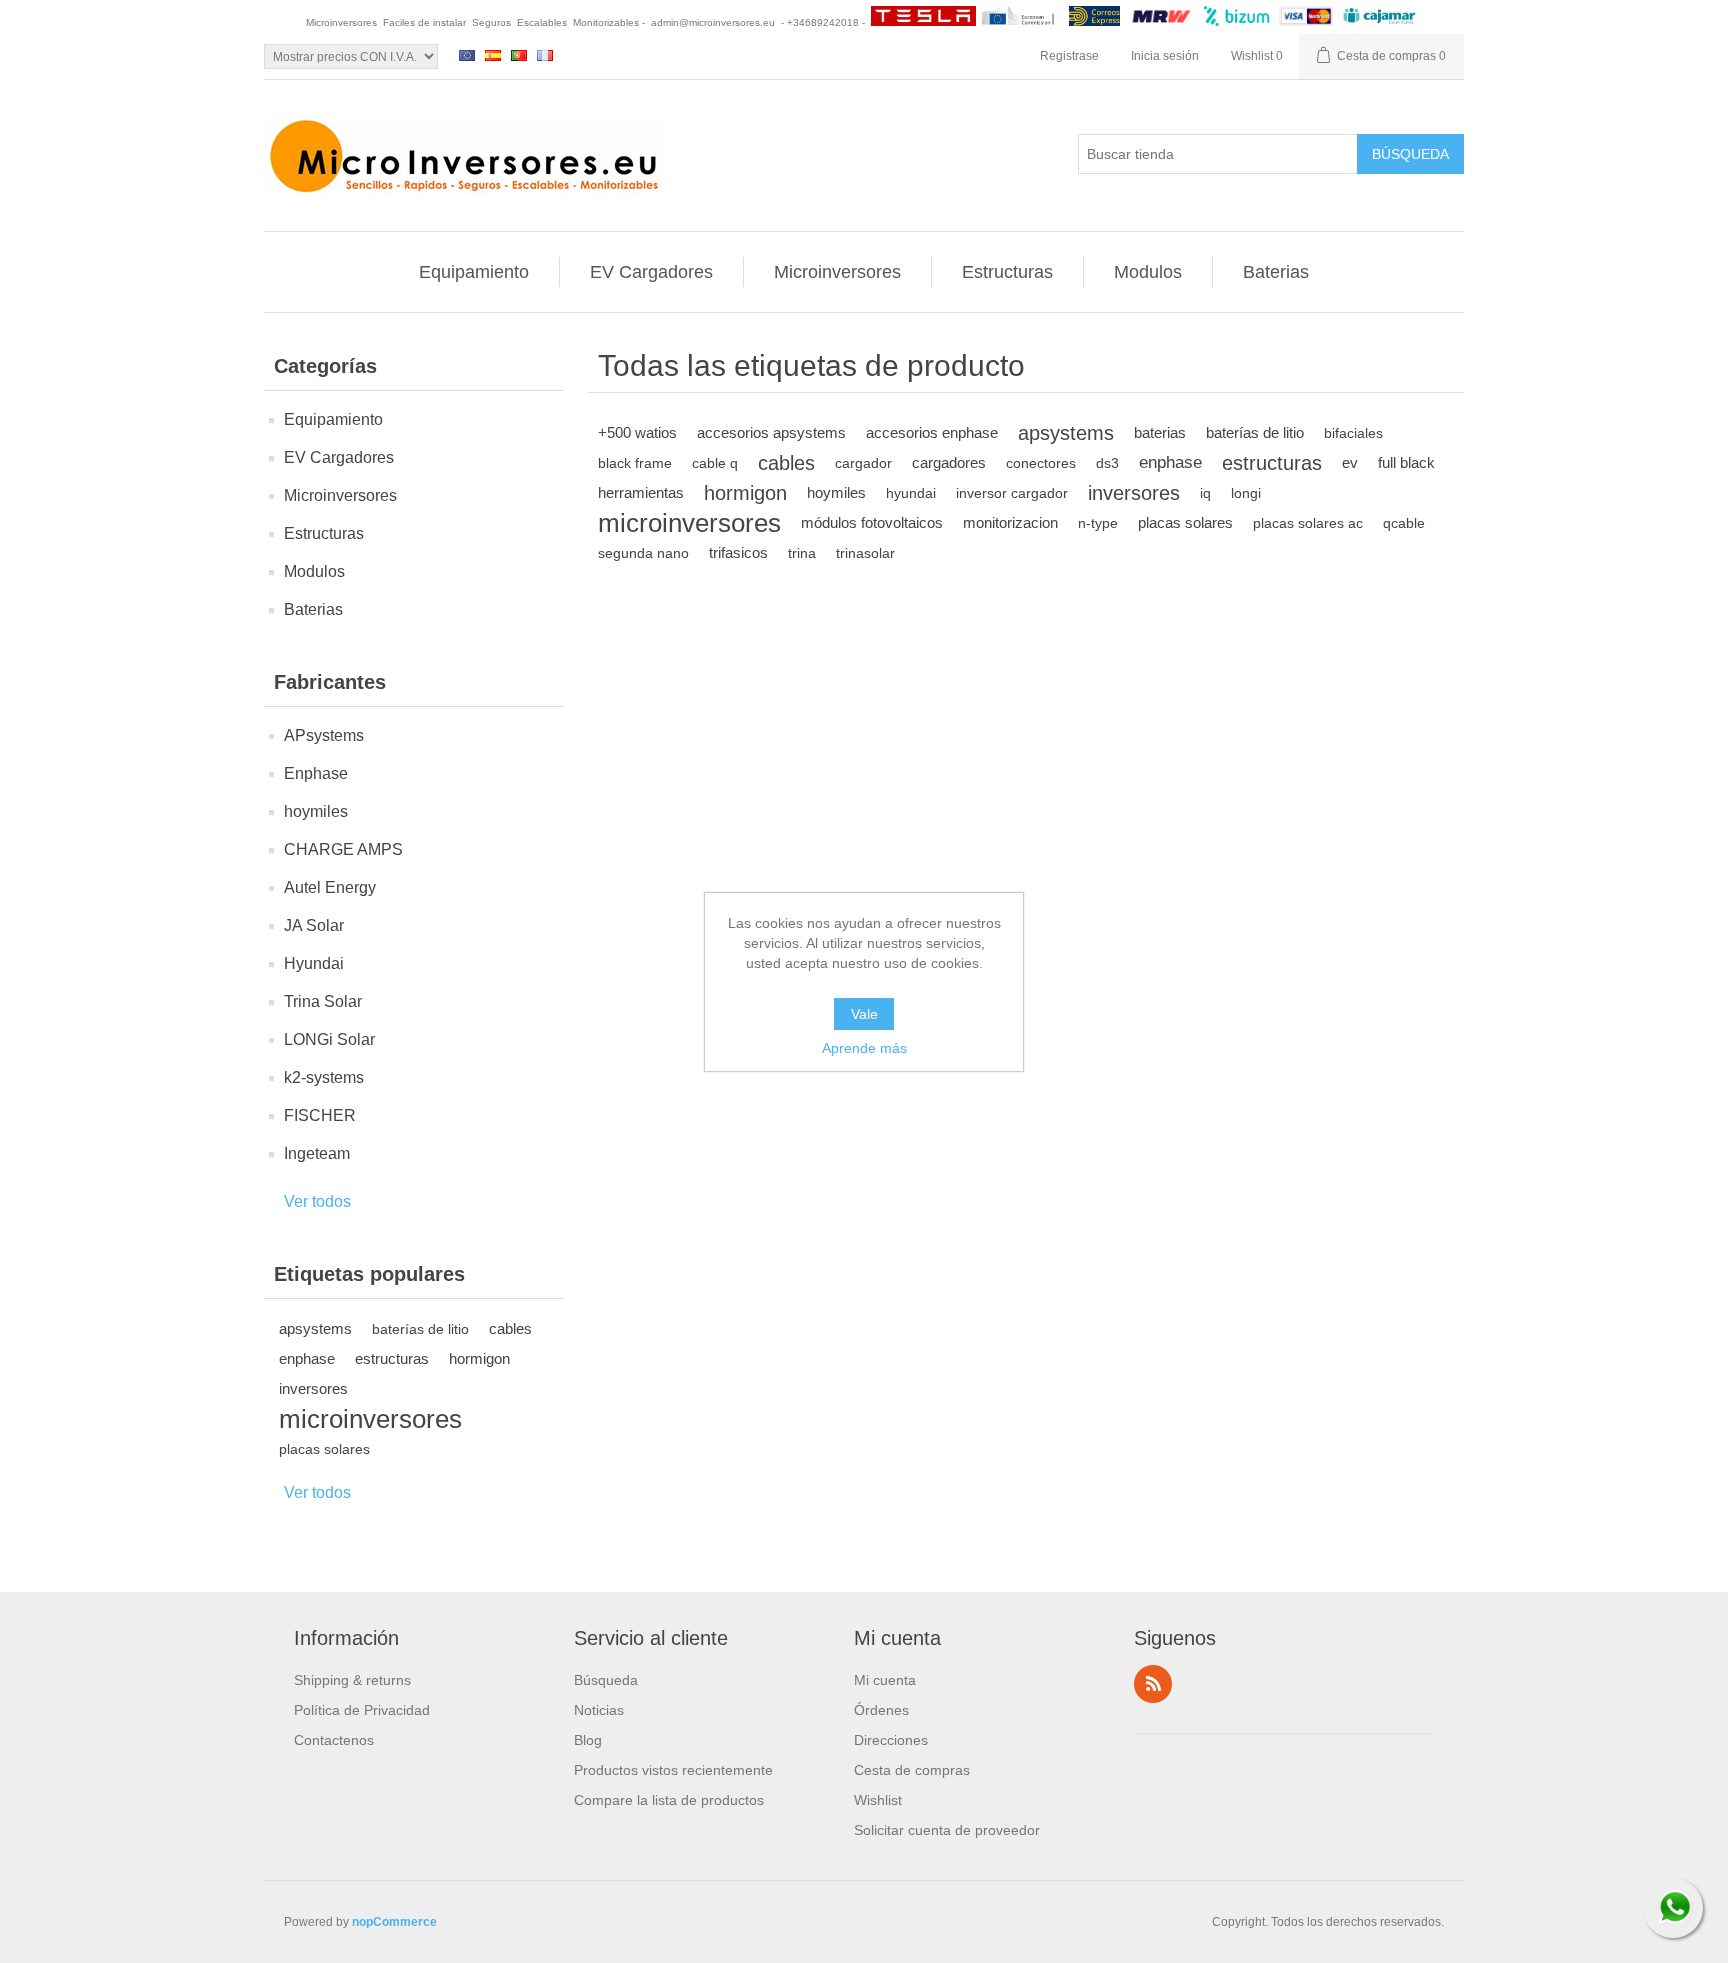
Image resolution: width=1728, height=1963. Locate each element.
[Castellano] (493, 55)
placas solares (324, 1449)
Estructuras (1007, 272)
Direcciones (891, 1740)
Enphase (316, 773)
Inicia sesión (1165, 56)
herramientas (641, 492)
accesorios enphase (932, 432)
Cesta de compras (912, 1770)
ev (1350, 462)
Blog (588, 1740)
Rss (1153, 1684)
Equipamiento (474, 272)
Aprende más (864, 1048)
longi (1246, 493)
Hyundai (314, 963)
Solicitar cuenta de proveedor (947, 1830)
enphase (307, 1358)
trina (802, 553)
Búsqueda (606, 1680)
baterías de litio (420, 1329)
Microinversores (837, 272)
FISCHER (320, 1115)
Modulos (1148, 272)
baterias (1160, 432)
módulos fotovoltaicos (872, 522)
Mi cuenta (885, 1680)
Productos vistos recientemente (673, 1770)
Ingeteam (317, 1153)
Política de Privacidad (362, 1710)
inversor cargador (1012, 493)
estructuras (392, 1358)
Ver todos (317, 1201)
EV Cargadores (651, 272)
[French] (545, 55)
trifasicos (738, 552)
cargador (863, 463)
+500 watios (637, 432)
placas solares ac (1308, 523)
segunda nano (643, 553)
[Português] (519, 55)
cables (510, 1328)
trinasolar (865, 553)
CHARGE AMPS (343, 849)
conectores (1041, 463)
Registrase (1069, 56)
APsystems (324, 735)
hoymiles (316, 811)
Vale (864, 1014)
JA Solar (314, 925)
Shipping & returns (352, 1680)
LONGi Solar (329, 1039)
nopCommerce (394, 1922)
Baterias (1276, 272)
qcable (1404, 523)
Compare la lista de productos (669, 1800)
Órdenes (881, 1710)
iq (1205, 493)
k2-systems (324, 1077)
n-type (1098, 523)
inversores (313, 1388)
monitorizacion (1010, 522)
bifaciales (1353, 433)
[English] (467, 55)
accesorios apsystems (771, 432)
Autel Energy (330, 887)
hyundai (911, 493)
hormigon (479, 1358)
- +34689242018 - (823, 22)
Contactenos (334, 1740)
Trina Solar (323, 1001)
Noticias (599, 1710)
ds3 (1107, 463)
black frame (635, 463)
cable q (715, 463)
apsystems (315, 1328)
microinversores (370, 1419)
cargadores (949, 462)
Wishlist (878, 1800)
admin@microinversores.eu (713, 22)
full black (1406, 462)
